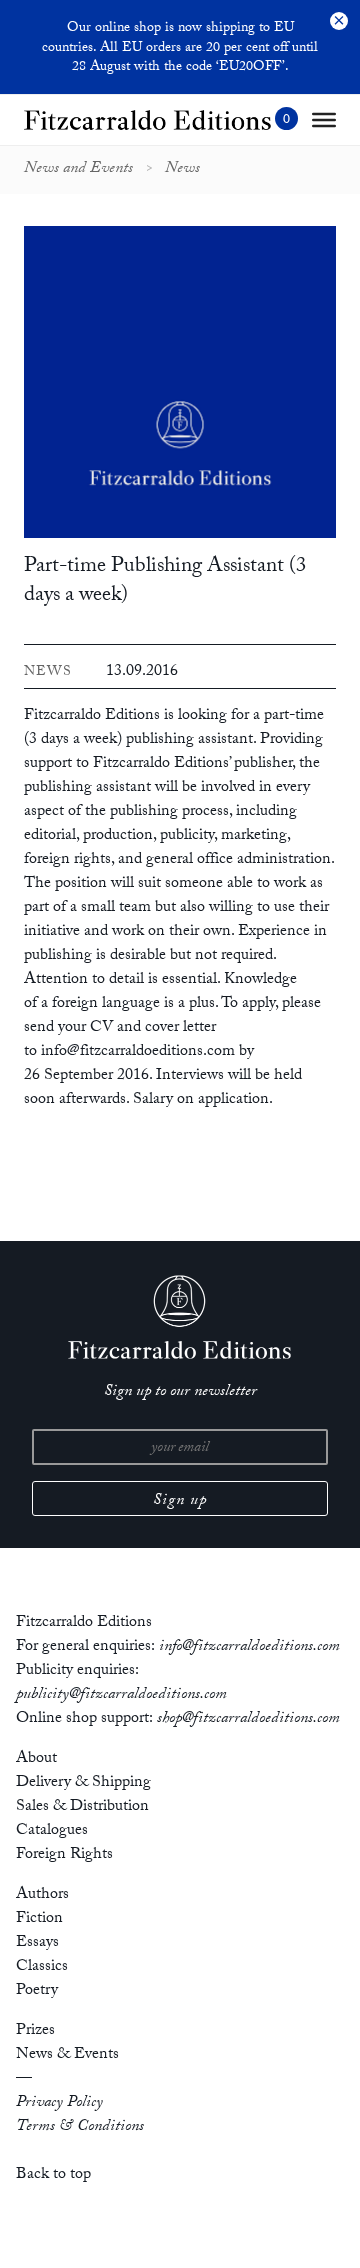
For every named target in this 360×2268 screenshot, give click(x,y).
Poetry (37, 1991)
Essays (37, 1943)
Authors (42, 1895)
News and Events (78, 170)
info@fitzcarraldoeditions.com (249, 1647)
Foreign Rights (64, 1855)
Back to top (53, 2175)
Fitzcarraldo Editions (92, 716)
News (182, 170)
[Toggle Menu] (324, 120)
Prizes (35, 2031)
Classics (42, 1967)
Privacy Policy (59, 2103)
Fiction (39, 1919)
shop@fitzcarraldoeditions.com (248, 1719)
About (36, 1759)
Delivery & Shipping (83, 1783)
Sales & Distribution (82, 1807)
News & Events (67, 2055)
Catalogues (52, 1831)
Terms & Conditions (80, 2127)
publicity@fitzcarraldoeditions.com (121, 1695)
